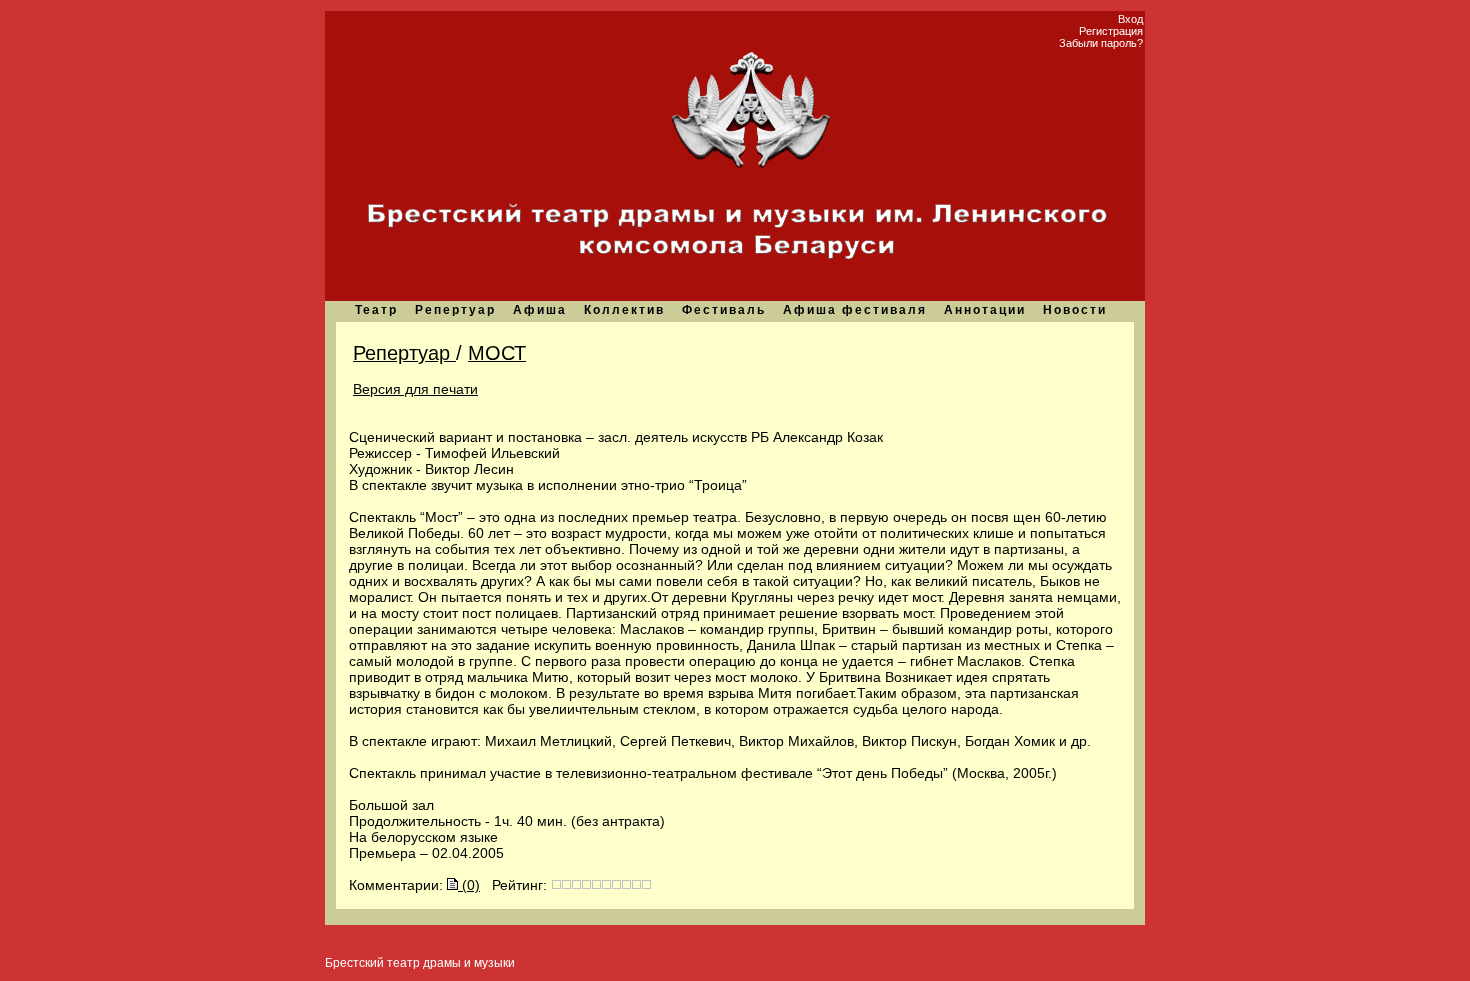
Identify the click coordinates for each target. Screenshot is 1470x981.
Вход (1130, 19)
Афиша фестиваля (855, 310)
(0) (469, 885)
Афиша (540, 310)
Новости (1075, 310)
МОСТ (497, 353)
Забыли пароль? (1101, 43)
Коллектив (624, 310)
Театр (376, 310)
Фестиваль (724, 310)
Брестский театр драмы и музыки (420, 963)
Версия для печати (415, 389)
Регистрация (1111, 31)
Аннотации (985, 310)
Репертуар (455, 310)
